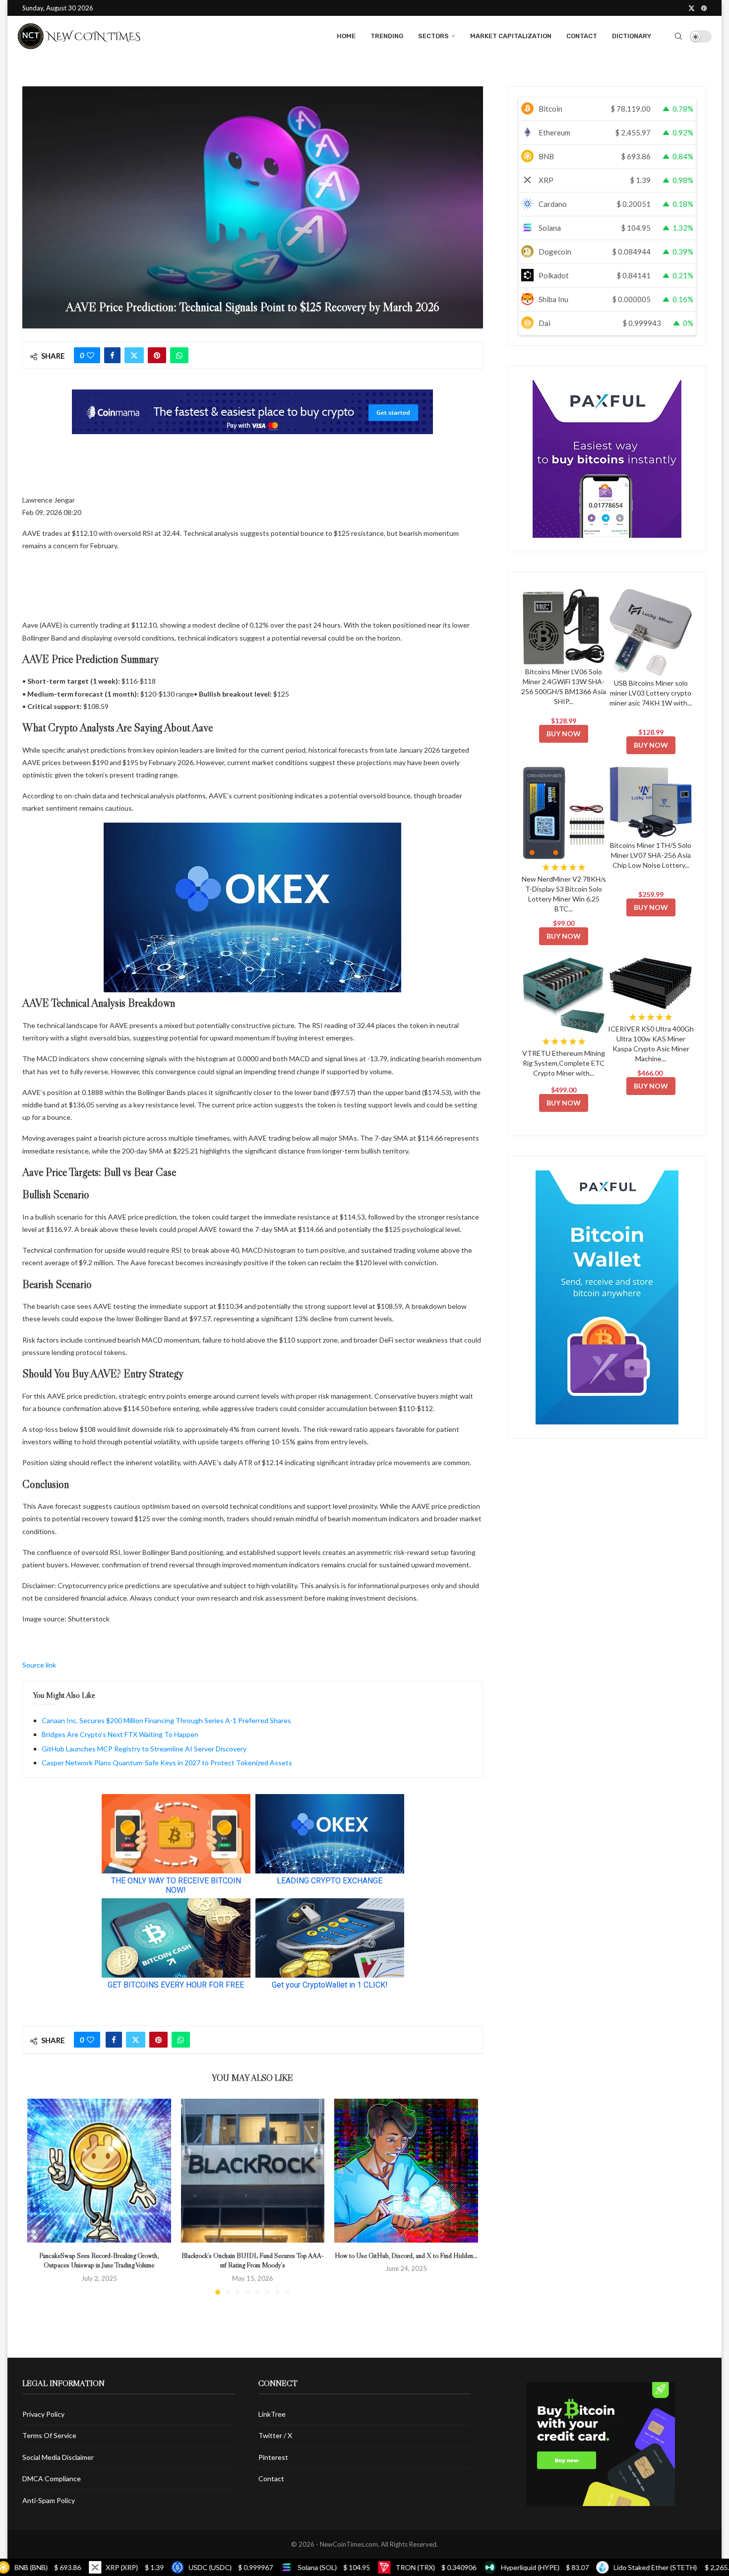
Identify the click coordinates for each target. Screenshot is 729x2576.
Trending (387, 36)
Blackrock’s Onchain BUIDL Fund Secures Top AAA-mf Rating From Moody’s (253, 2260)
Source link (39, 1665)
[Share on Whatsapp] (179, 355)
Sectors (433, 36)
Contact (582, 36)
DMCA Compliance (52, 2479)
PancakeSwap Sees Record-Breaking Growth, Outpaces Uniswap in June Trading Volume (99, 2260)
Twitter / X (275, 2435)
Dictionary (632, 36)
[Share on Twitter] (134, 355)
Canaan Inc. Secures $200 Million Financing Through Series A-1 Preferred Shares (166, 1720)
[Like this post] (91, 355)
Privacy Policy (43, 2414)
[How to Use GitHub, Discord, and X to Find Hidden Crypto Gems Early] (406, 2171)
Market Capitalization (511, 36)
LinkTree (272, 2414)
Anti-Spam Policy (49, 2500)
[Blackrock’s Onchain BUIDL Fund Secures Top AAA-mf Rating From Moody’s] (253, 2171)
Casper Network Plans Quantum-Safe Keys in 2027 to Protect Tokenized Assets (167, 1763)
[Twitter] (692, 8)
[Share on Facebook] (112, 355)
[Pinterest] (704, 8)
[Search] (678, 36)
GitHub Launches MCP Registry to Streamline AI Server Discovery (144, 1749)
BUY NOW (564, 734)
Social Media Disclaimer (58, 2457)
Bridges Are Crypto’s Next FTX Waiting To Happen (120, 1734)
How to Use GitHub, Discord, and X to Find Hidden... (406, 2255)
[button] (41, 2196)
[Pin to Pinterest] (157, 355)
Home (346, 36)
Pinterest (273, 2457)
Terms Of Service (49, 2435)
